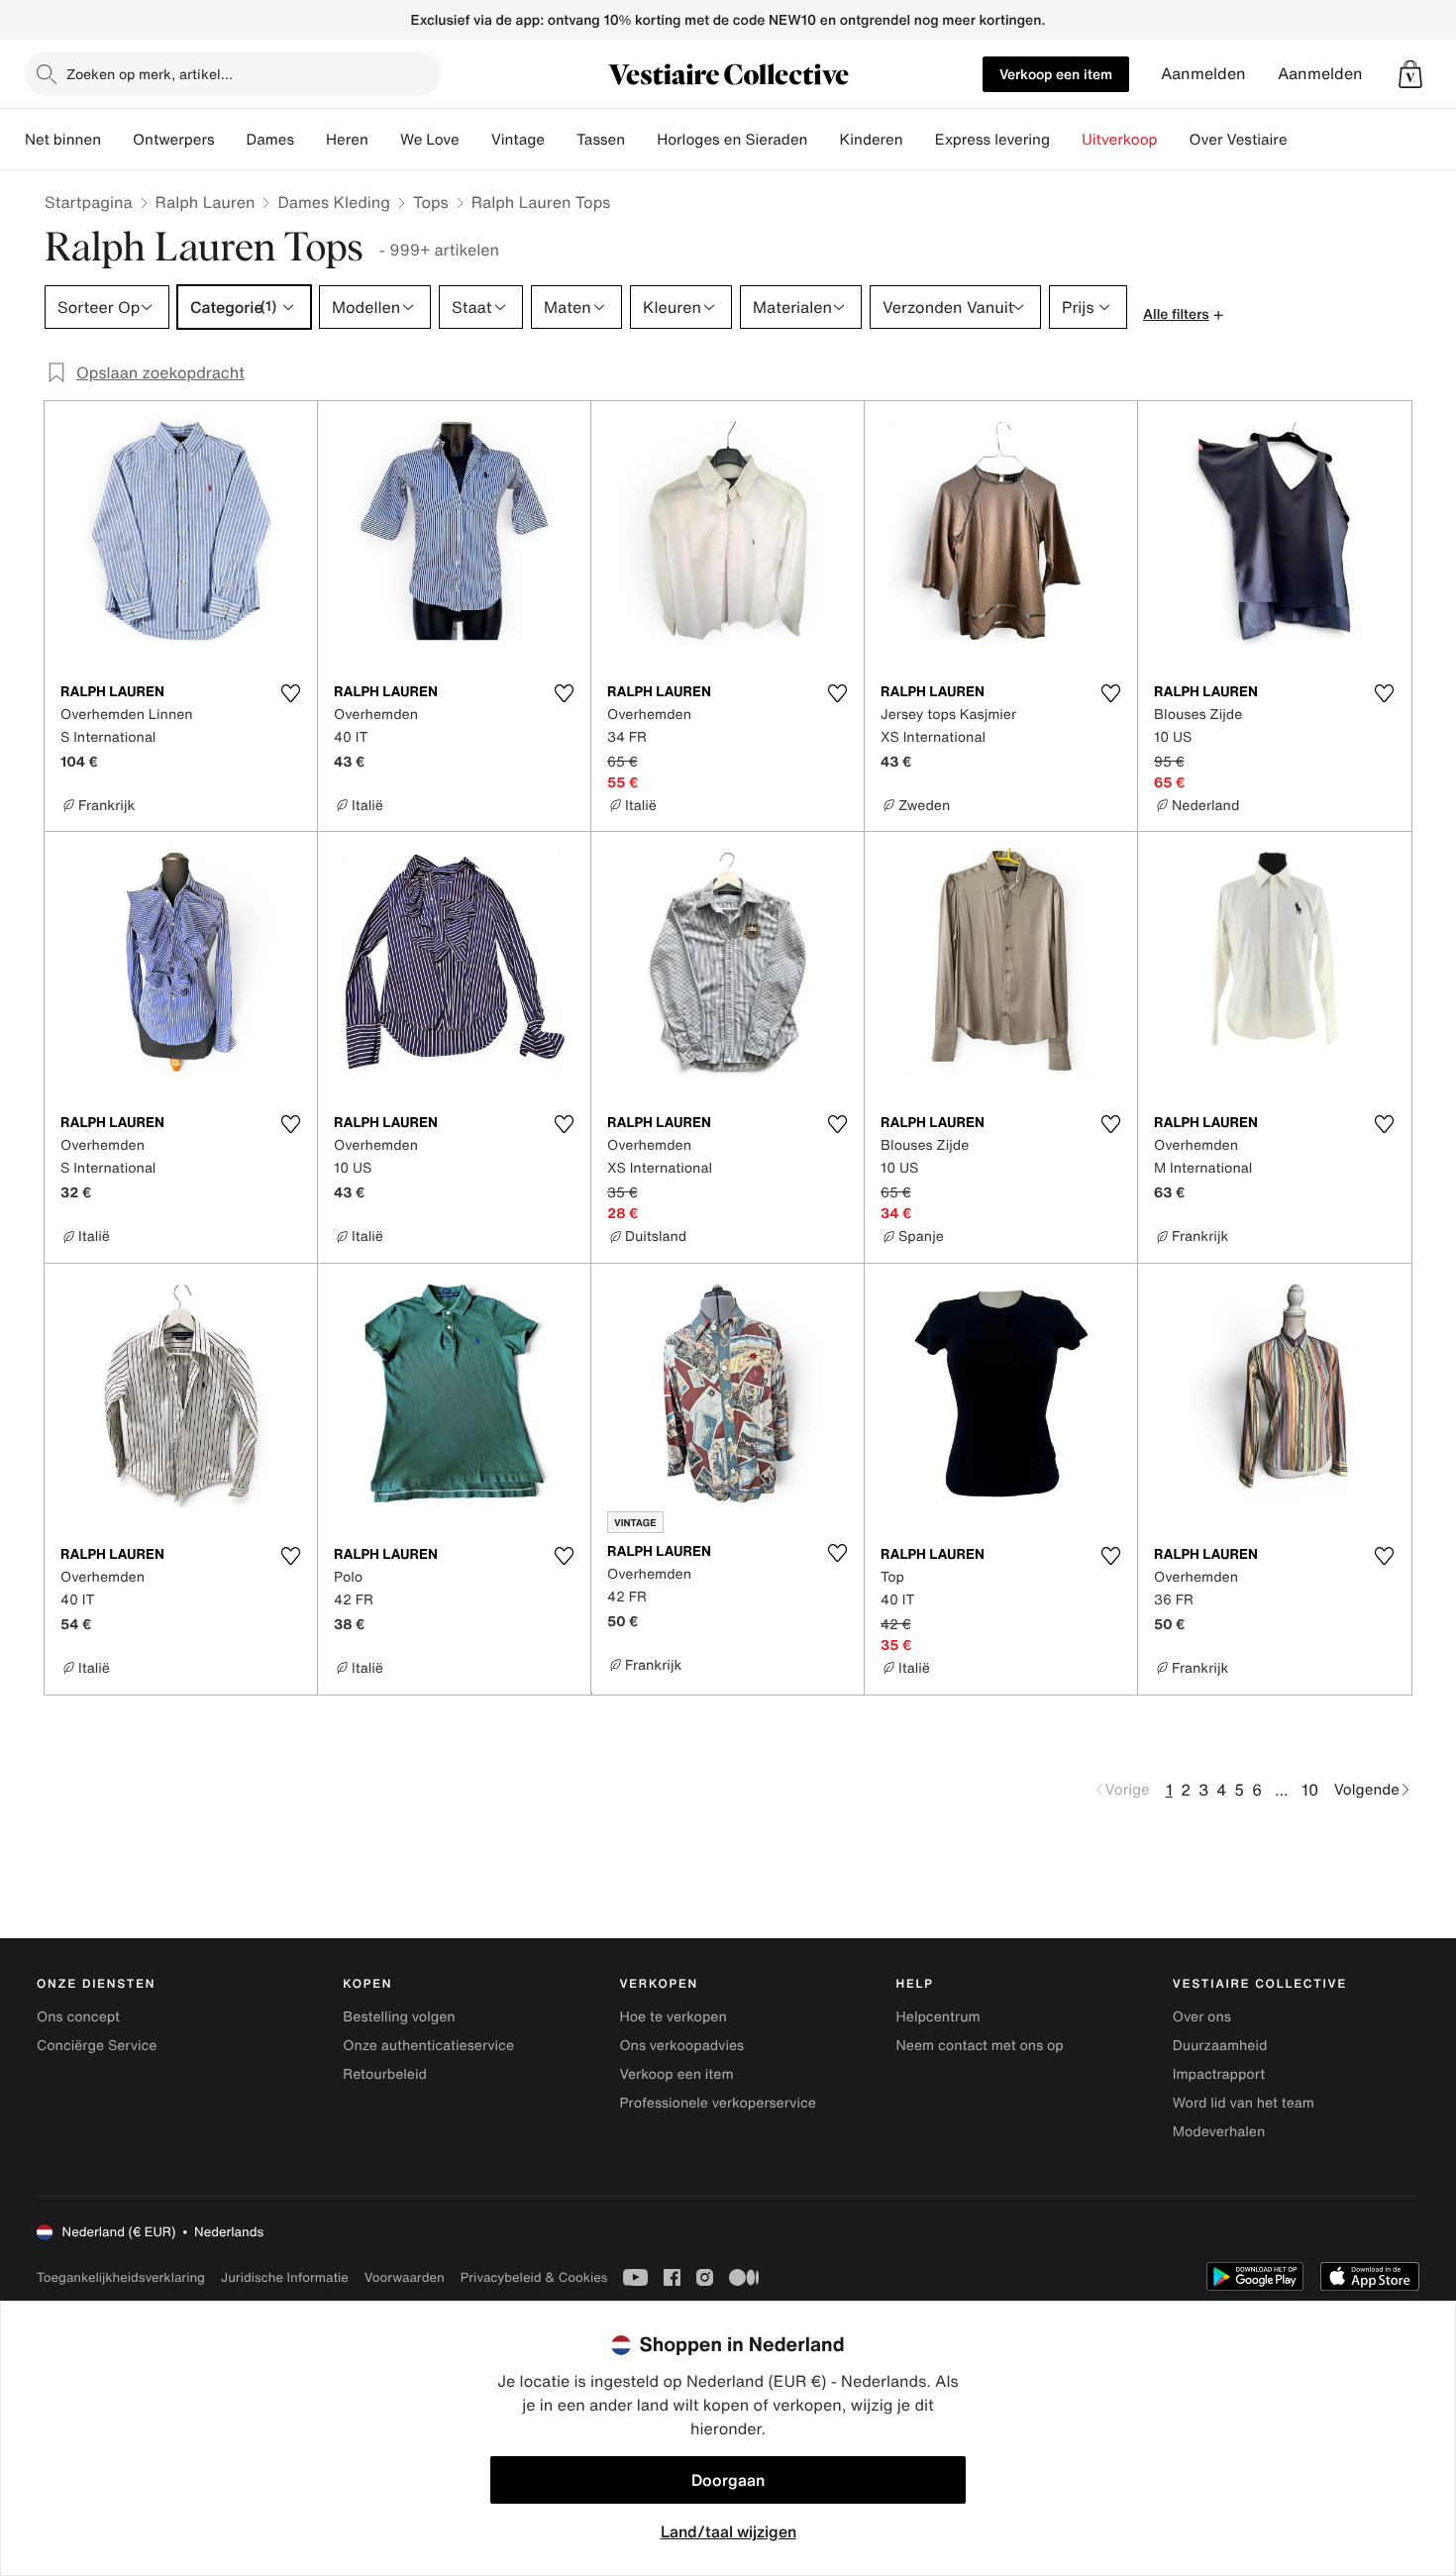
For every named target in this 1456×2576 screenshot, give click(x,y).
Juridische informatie (285, 2277)
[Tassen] (641, 140)
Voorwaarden (405, 2277)
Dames (271, 140)
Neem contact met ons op (980, 2046)
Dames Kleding (334, 202)
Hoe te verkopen (673, 2017)
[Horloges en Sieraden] (823, 140)
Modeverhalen (1219, 2132)
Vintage (518, 140)
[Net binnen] (117, 140)
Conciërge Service (97, 2046)
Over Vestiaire (1239, 140)
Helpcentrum (938, 2017)
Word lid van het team (1244, 2103)
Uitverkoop (1120, 140)
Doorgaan (728, 2480)
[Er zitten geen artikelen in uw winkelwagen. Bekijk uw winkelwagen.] (1410, 74)
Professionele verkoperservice (717, 2103)
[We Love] (475, 140)
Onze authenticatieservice (428, 2046)
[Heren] (384, 140)
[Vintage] (561, 140)
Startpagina (89, 202)
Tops (431, 202)
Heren (347, 140)
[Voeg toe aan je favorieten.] (290, 693)
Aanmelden (1203, 74)
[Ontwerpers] (231, 140)
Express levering (992, 140)
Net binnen (63, 140)
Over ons (1202, 2017)
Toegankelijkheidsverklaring (121, 2277)
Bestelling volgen (399, 2017)
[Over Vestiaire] (1303, 140)
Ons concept (78, 2017)
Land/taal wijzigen (728, 2531)
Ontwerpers (174, 140)
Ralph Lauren (206, 202)
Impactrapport (1219, 2074)
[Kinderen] (919, 140)
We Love (430, 140)
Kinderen (871, 140)
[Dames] (310, 140)
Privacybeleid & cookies (534, 2277)
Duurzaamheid (1220, 2046)
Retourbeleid (385, 2074)
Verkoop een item (1056, 74)
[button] (1410, 74)
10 (1310, 1790)
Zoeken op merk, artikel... (150, 74)
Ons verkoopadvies (681, 2046)
